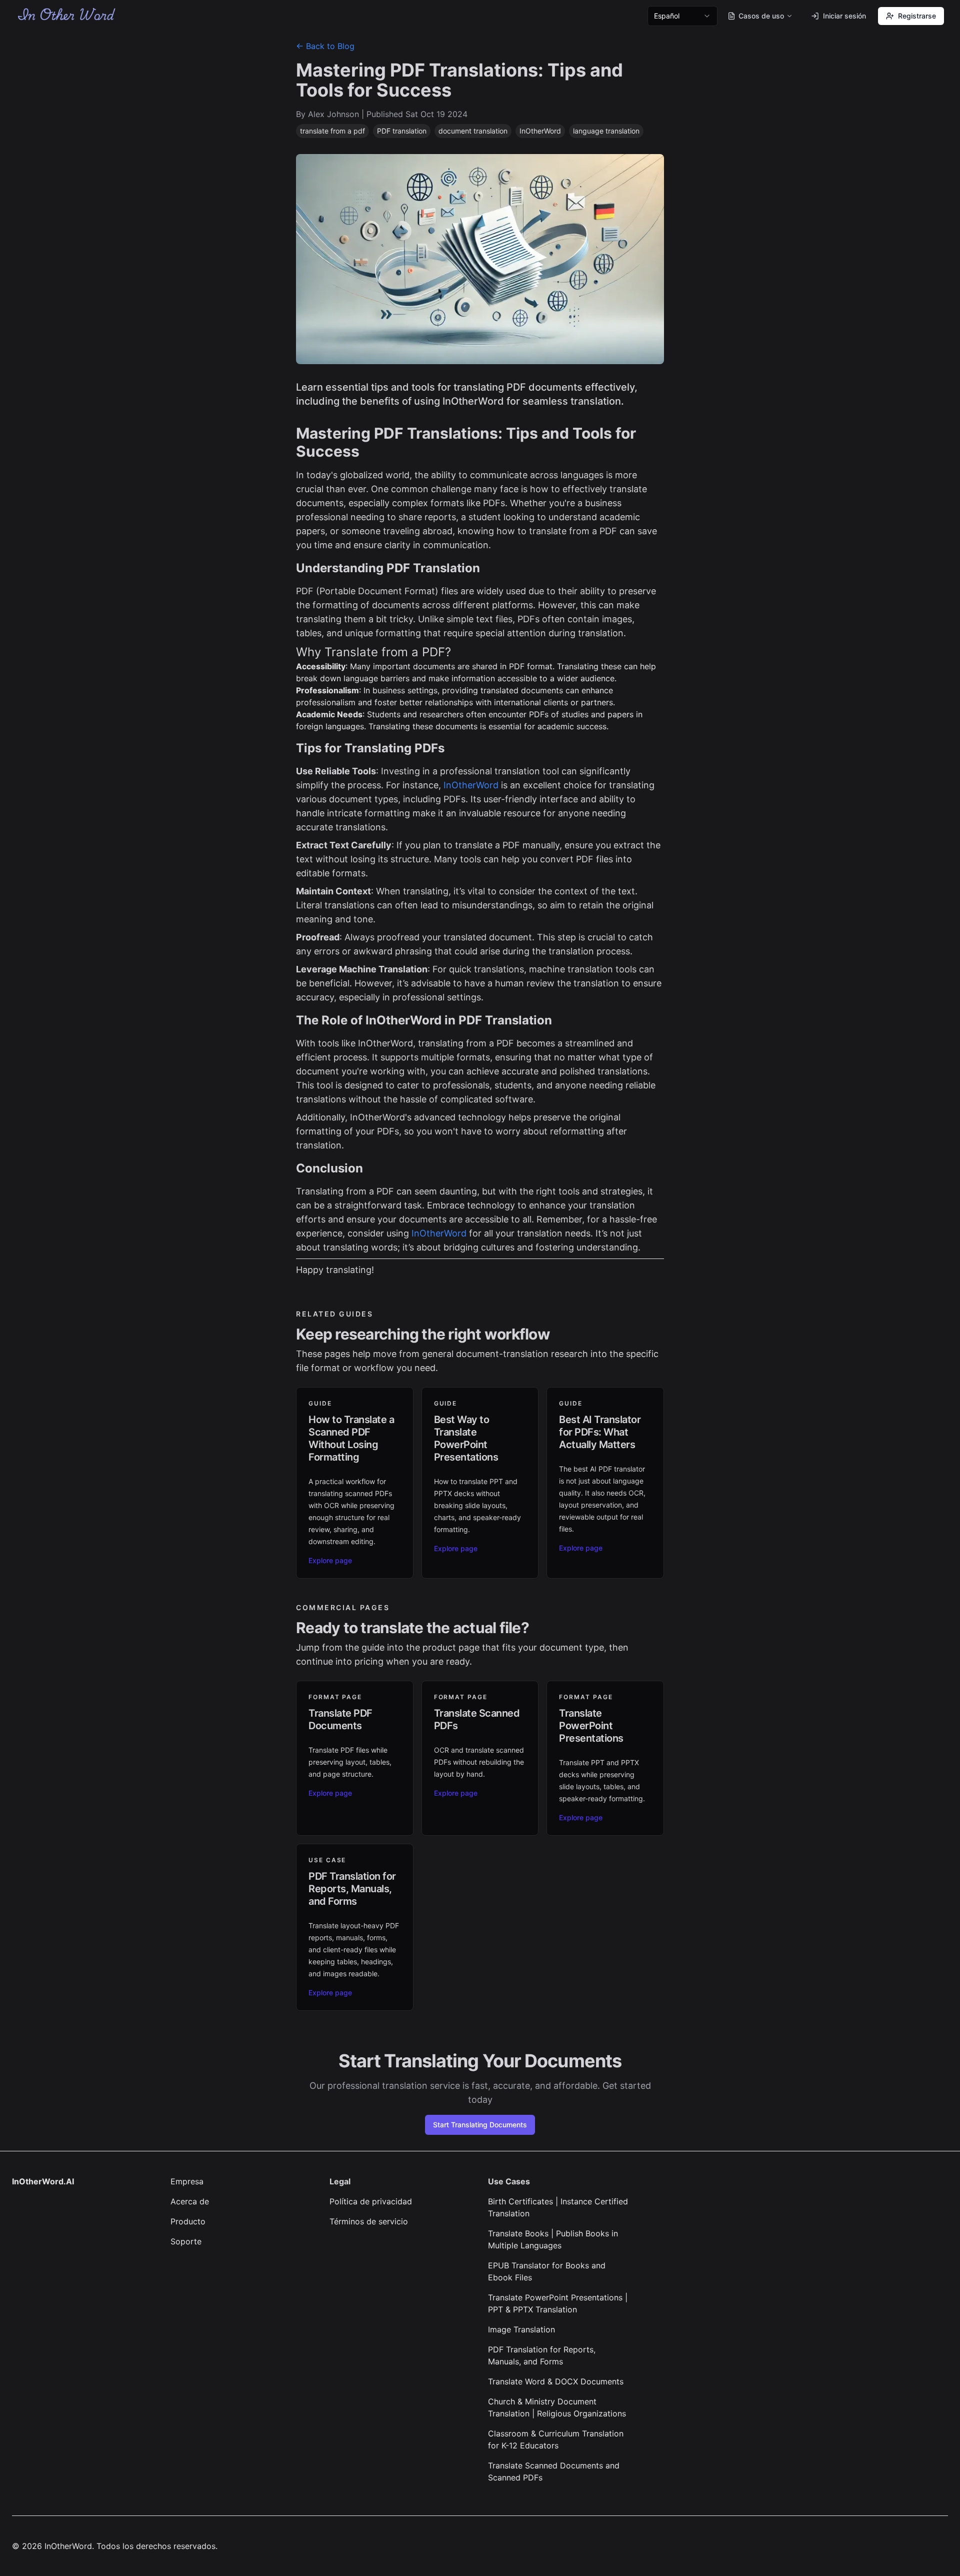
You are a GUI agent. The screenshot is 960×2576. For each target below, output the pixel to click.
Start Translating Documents (480, 2125)
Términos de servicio (369, 2221)
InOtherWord (471, 785)
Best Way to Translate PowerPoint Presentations (466, 1438)
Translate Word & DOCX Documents (556, 2381)
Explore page (330, 1560)
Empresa (187, 2181)
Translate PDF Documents (340, 1719)
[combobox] (682, 16)
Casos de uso (761, 16)
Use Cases (509, 2181)
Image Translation (521, 2329)
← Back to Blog (325, 46)
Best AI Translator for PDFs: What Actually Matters (600, 1432)
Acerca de (190, 2201)
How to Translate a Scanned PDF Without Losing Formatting (351, 1438)
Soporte (186, 2241)
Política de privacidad (371, 2201)
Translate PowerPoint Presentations (591, 1726)
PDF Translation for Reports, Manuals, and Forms (352, 1889)
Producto (188, 2221)
